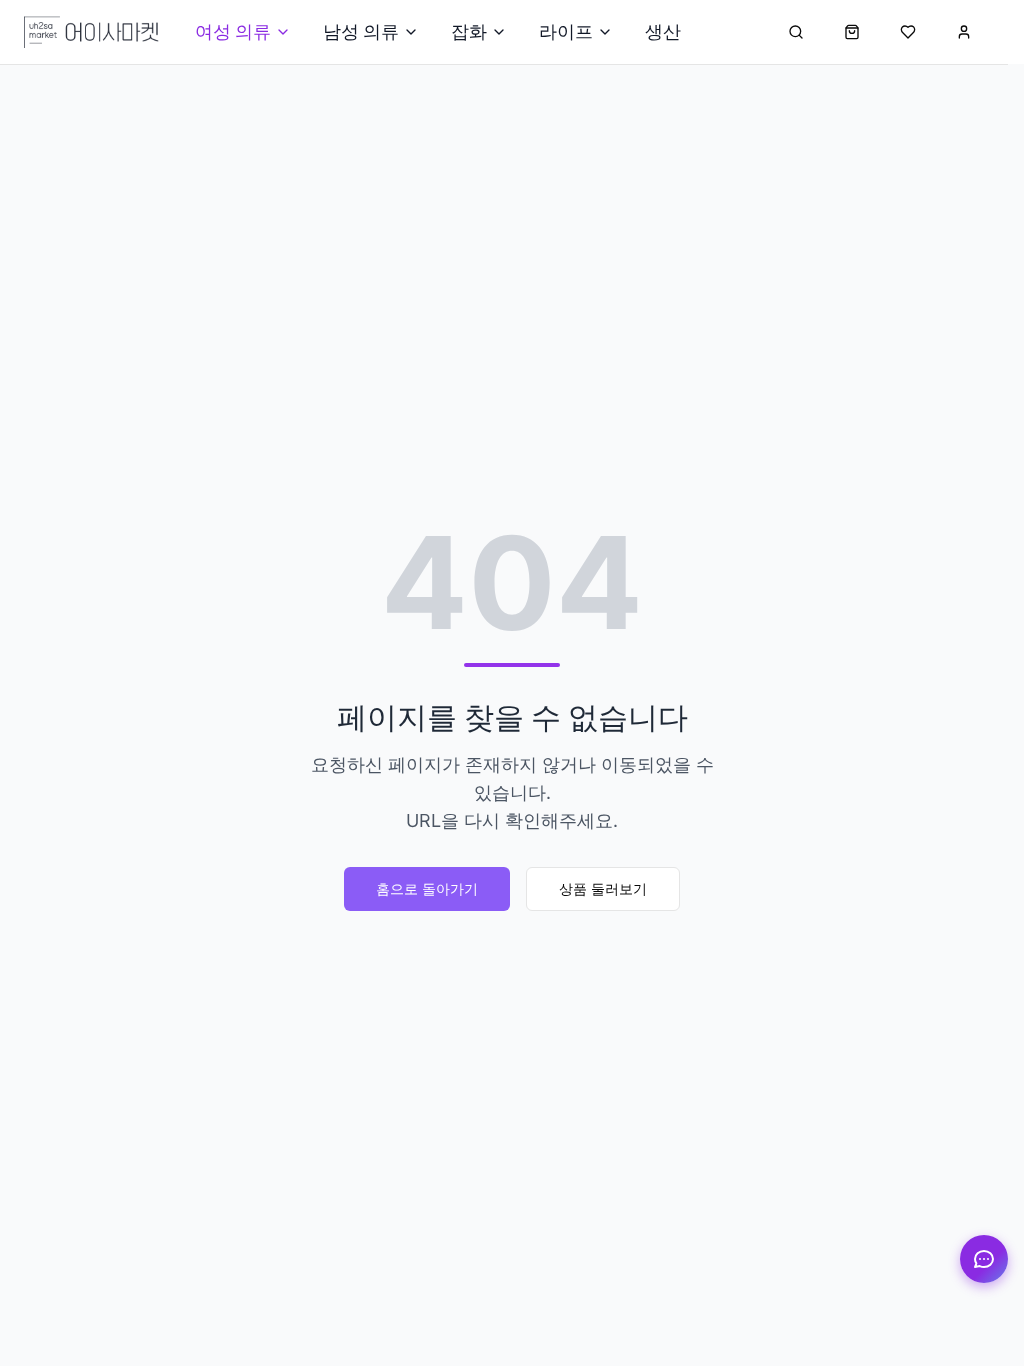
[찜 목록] (908, 32)
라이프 (566, 31)
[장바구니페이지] (852, 32)
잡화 (469, 31)
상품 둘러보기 (603, 888)
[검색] (796, 32)
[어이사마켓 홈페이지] (91, 32)
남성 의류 (361, 31)
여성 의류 (233, 31)
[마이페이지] (964, 32)
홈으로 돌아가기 (427, 888)
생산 (663, 31)
